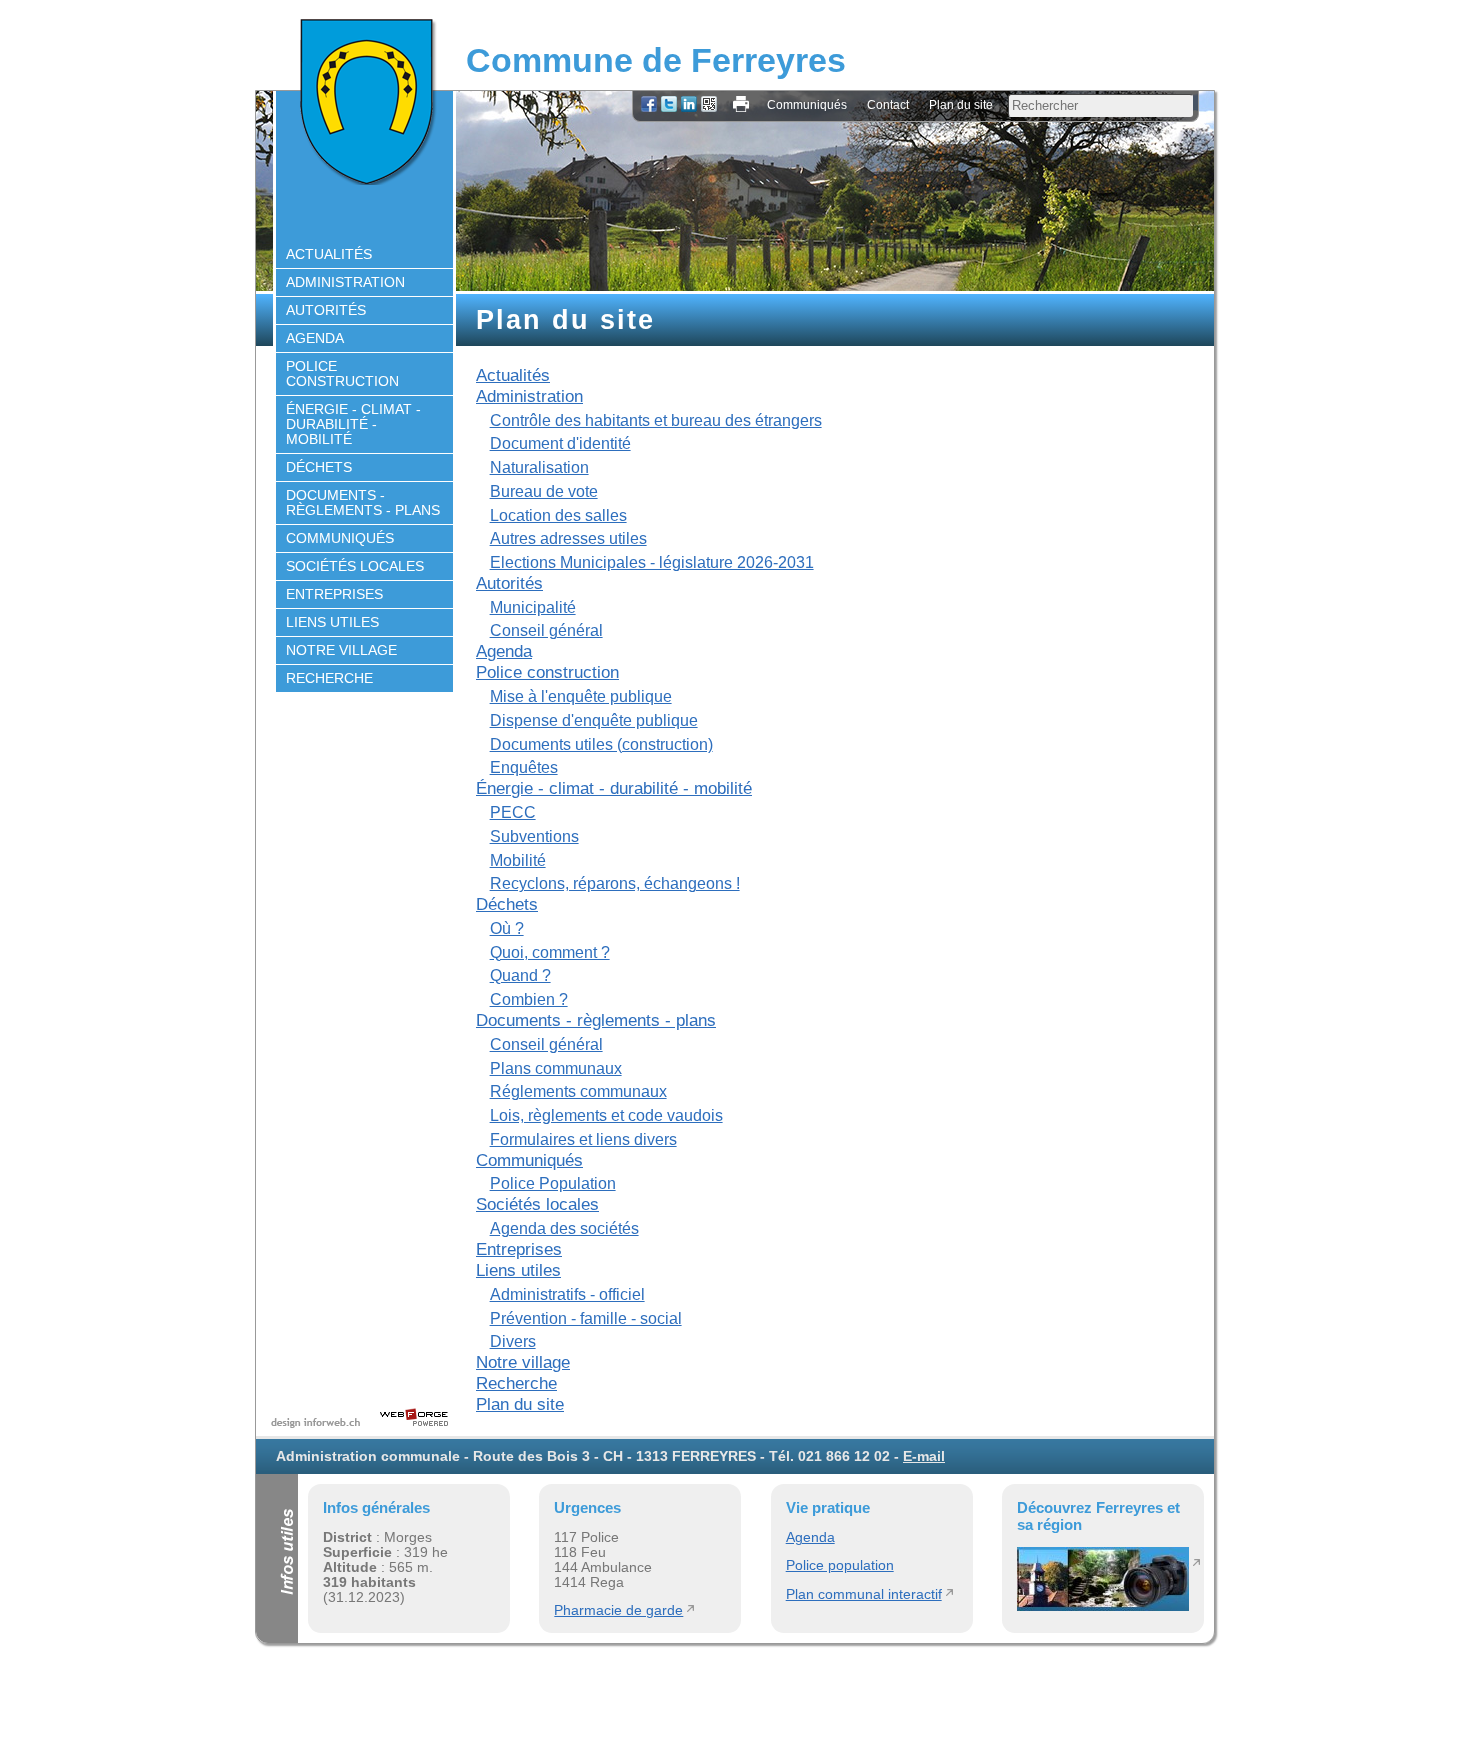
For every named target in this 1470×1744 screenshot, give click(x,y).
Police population (840, 1565)
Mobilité (518, 860)
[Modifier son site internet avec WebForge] (414, 1418)
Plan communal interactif (864, 1594)
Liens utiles (332, 622)
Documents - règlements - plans (363, 503)
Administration (345, 282)
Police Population (553, 1183)
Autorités (326, 310)
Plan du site (961, 105)
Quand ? (520, 975)
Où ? (507, 928)
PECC (513, 812)
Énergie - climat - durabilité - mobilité (353, 424)
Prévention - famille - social (586, 1318)
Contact (888, 105)
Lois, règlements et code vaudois (606, 1115)
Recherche (329, 678)
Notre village (341, 650)
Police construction (342, 374)
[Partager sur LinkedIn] (689, 106)
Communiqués (807, 105)
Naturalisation (539, 467)
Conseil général (546, 630)
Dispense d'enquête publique (594, 720)
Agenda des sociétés (564, 1228)
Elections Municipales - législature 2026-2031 (652, 562)
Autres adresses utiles (568, 538)
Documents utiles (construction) (601, 744)
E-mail (924, 1456)
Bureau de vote (544, 491)
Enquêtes (524, 767)
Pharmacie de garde (618, 1610)
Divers (513, 1341)
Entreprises (334, 594)
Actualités (329, 254)
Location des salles (558, 515)
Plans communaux (556, 1068)
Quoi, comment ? (550, 952)
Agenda (315, 338)
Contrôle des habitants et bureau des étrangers (656, 420)
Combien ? (529, 999)
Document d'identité (560, 443)
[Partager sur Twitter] (669, 106)
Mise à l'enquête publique (581, 696)
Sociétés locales (355, 566)
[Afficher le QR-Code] (709, 106)
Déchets (319, 467)
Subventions (534, 836)
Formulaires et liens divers (583, 1139)
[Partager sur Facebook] (649, 106)
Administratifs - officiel (567, 1294)
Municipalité (533, 607)
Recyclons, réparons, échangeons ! (615, 883)
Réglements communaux (578, 1091)
